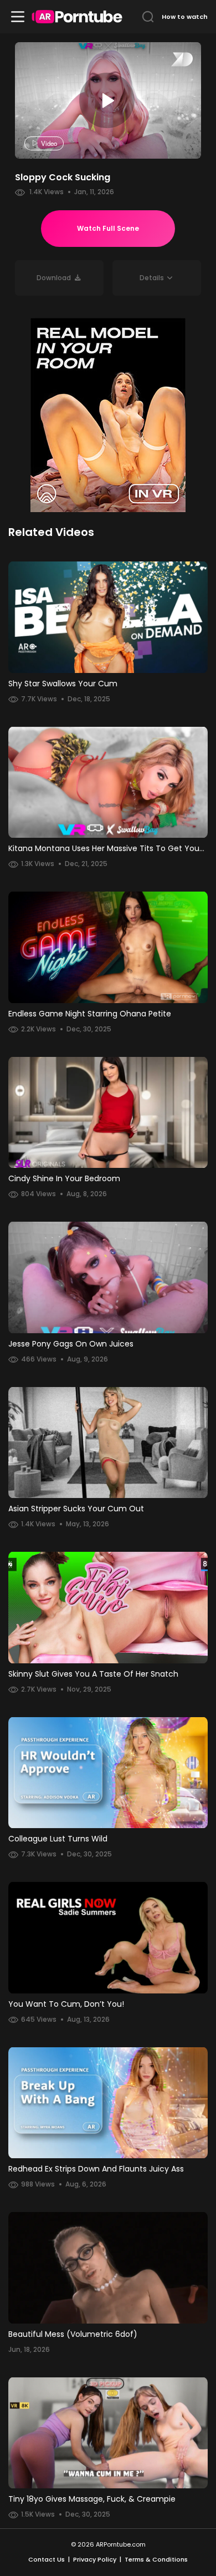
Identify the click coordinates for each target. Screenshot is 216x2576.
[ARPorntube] (77, 17)
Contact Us (47, 2559)
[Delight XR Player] (168, 60)
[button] (157, 278)
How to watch (185, 17)
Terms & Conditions (156, 2559)
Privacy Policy (95, 2559)
